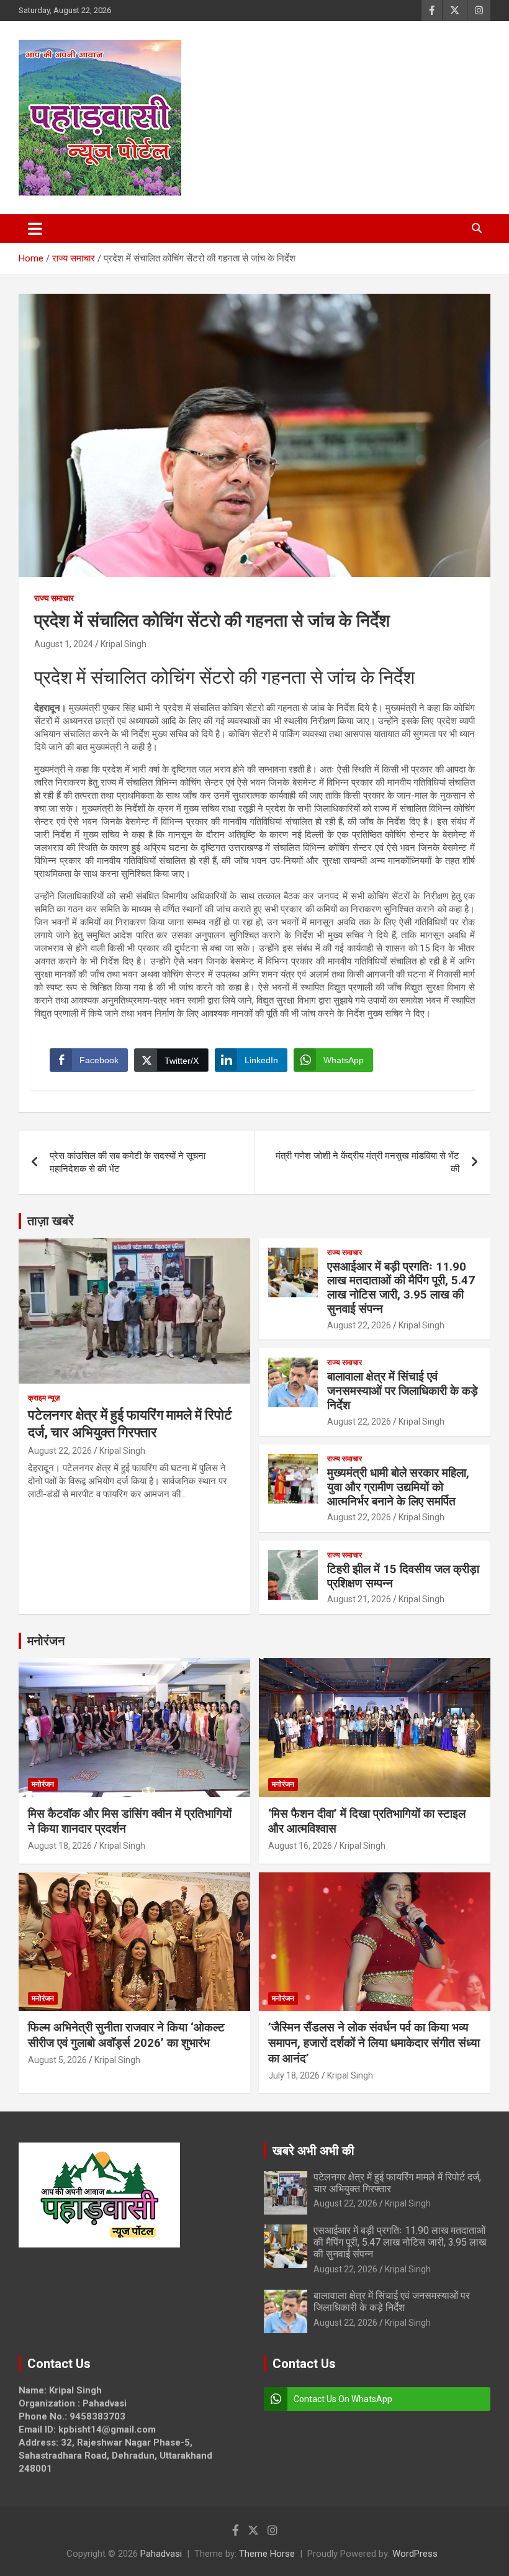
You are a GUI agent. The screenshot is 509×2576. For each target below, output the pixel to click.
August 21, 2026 (359, 1599)
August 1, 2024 (64, 644)
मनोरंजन (46, 1641)
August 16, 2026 (300, 1846)
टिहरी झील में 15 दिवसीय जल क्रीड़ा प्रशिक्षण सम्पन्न (403, 1576)
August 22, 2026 (60, 1451)
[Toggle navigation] (35, 229)
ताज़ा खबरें (51, 1221)
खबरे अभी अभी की (313, 2151)
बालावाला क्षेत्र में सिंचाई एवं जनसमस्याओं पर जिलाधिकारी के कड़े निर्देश (403, 1391)
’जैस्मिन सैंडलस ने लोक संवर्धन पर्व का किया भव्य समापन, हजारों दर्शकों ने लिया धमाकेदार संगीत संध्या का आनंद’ (374, 2043)
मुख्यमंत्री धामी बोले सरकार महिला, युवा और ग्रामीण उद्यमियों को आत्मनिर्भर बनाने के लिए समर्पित (398, 1487)
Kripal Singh (124, 644)
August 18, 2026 (60, 1846)
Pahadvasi (161, 2554)
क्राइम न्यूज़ (44, 1398)
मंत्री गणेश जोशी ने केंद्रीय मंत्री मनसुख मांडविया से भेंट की (367, 1162)
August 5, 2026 (57, 2060)
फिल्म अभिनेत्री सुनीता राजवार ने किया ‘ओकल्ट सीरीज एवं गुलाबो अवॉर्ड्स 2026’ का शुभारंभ (126, 2035)
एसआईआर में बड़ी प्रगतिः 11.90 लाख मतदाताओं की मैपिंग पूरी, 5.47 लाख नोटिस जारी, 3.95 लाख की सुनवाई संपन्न (401, 1288)
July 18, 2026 (294, 2075)
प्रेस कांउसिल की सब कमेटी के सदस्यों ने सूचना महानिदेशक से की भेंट (128, 1162)
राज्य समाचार (54, 598)
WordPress (415, 2554)
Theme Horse (267, 2554)
